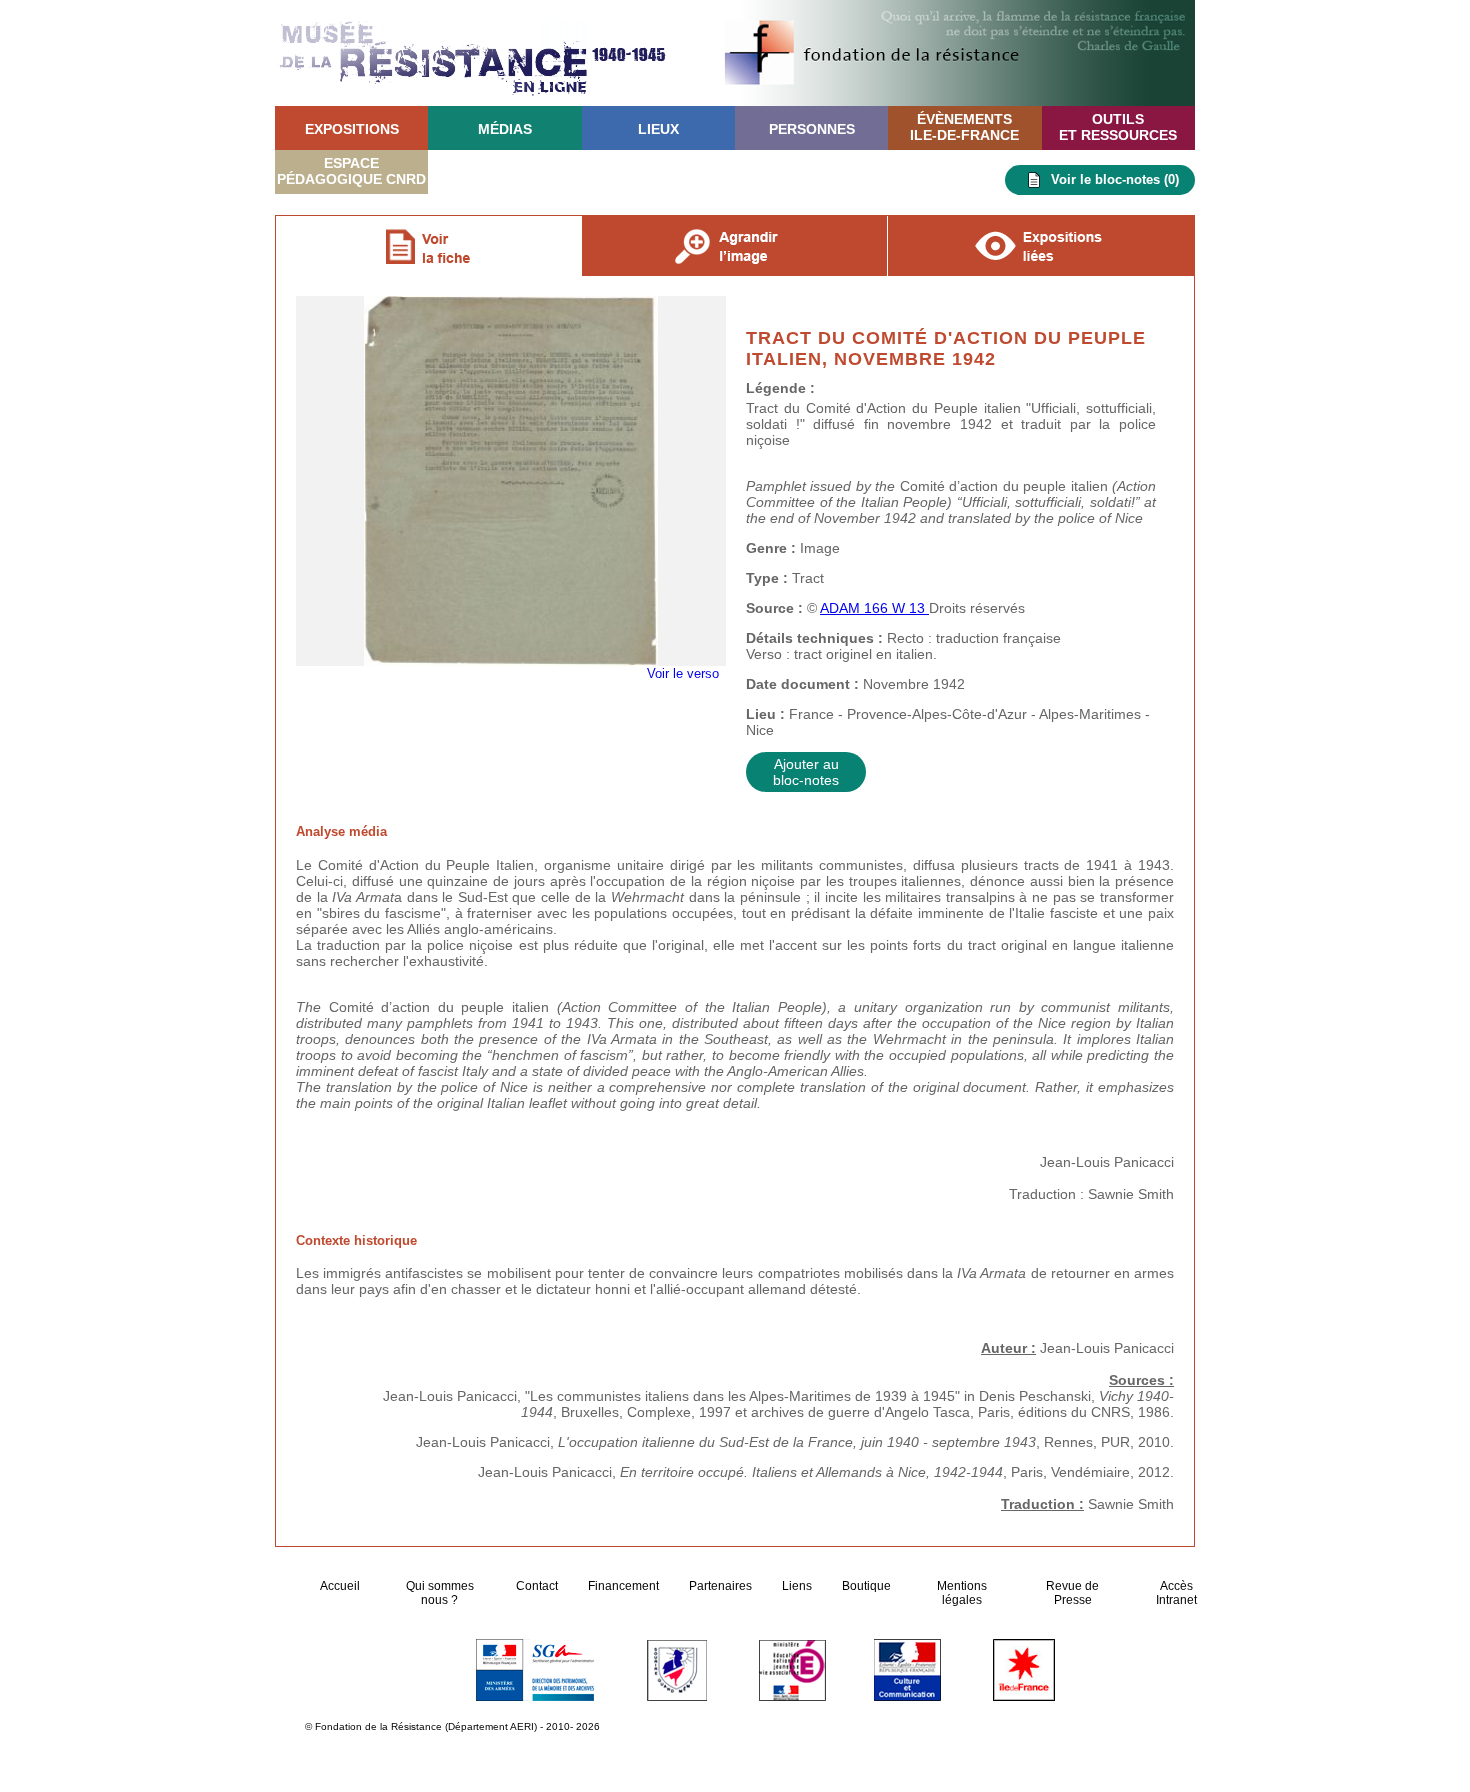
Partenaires (720, 1586)
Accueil (341, 1586)
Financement (623, 1586)
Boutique (866, 1586)
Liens (797, 1586)
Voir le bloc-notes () (1115, 179)
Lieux (658, 129)
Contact (537, 1586)
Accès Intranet (1176, 1593)
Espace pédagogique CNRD (351, 171)
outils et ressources (1118, 127)
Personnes (812, 129)
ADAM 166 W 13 (874, 608)
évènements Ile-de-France (964, 127)
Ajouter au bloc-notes (806, 772)
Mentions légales (962, 1593)
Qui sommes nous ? (440, 1593)
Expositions (352, 129)
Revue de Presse (1072, 1593)
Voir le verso (683, 312)
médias (505, 129)
